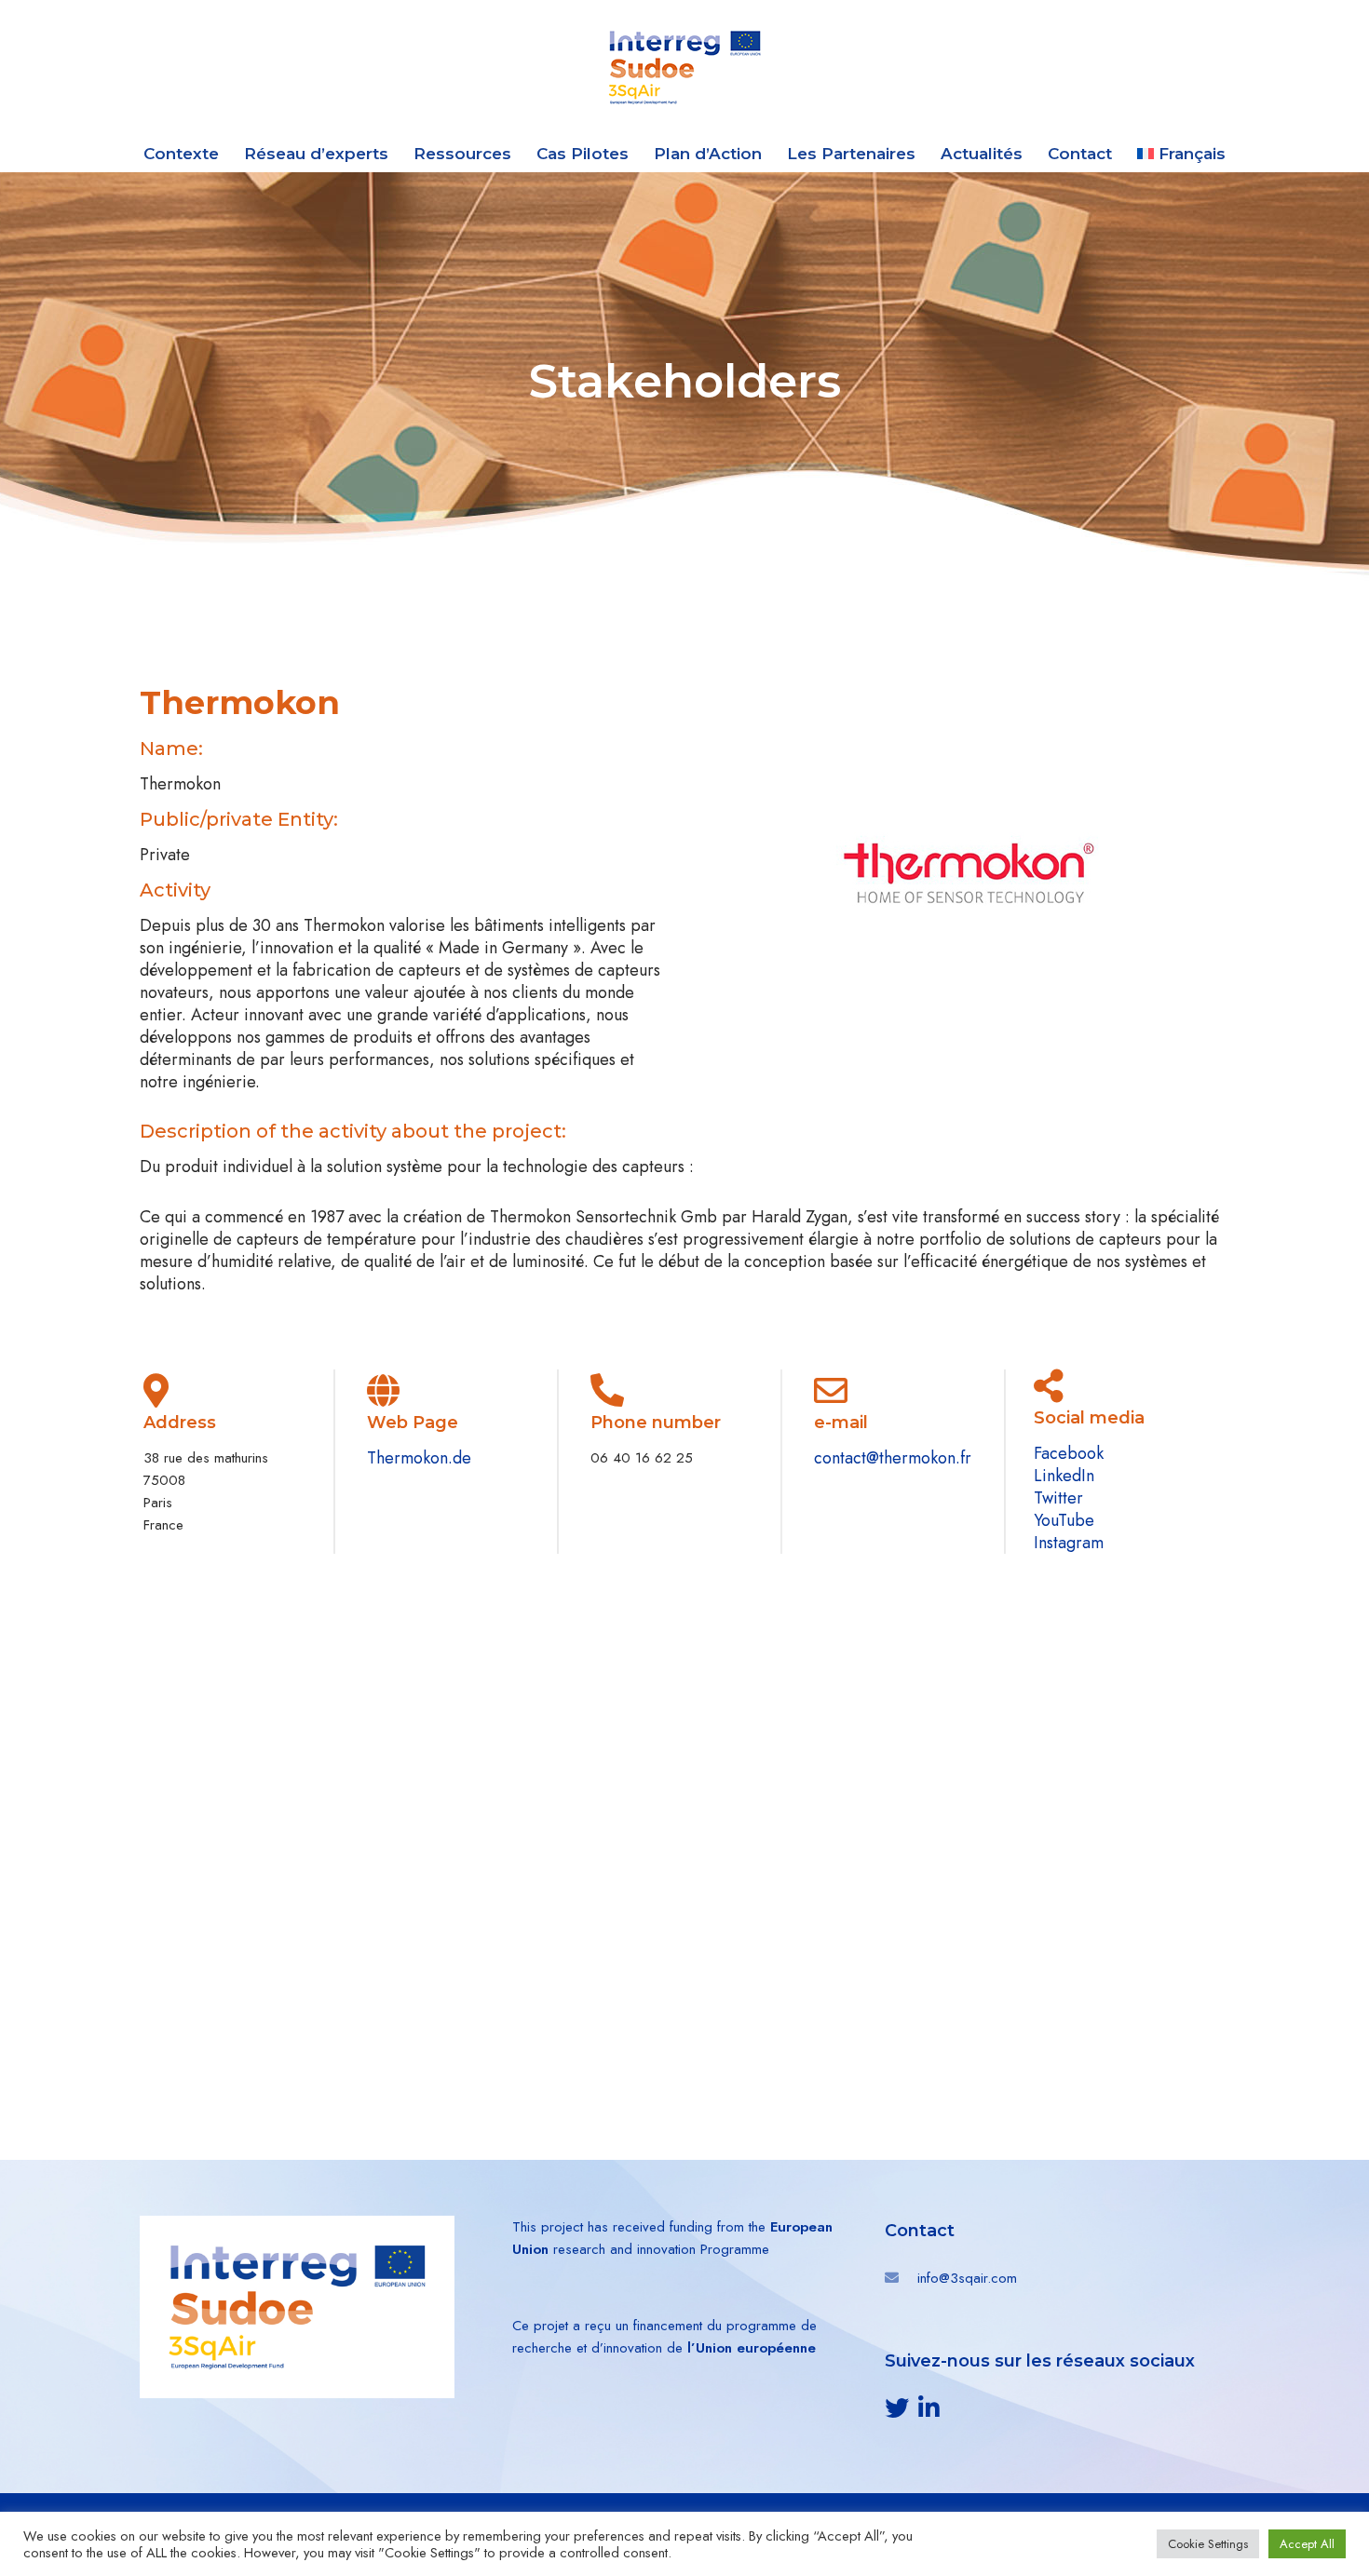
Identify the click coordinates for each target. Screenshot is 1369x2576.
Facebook (1069, 1453)
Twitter (1058, 1498)
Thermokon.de (419, 1458)
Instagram (1069, 1543)
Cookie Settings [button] (1208, 2544)
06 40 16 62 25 (642, 1458)
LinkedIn (1064, 1476)
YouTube (1064, 1520)
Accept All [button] (1307, 2544)
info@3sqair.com (967, 2278)
